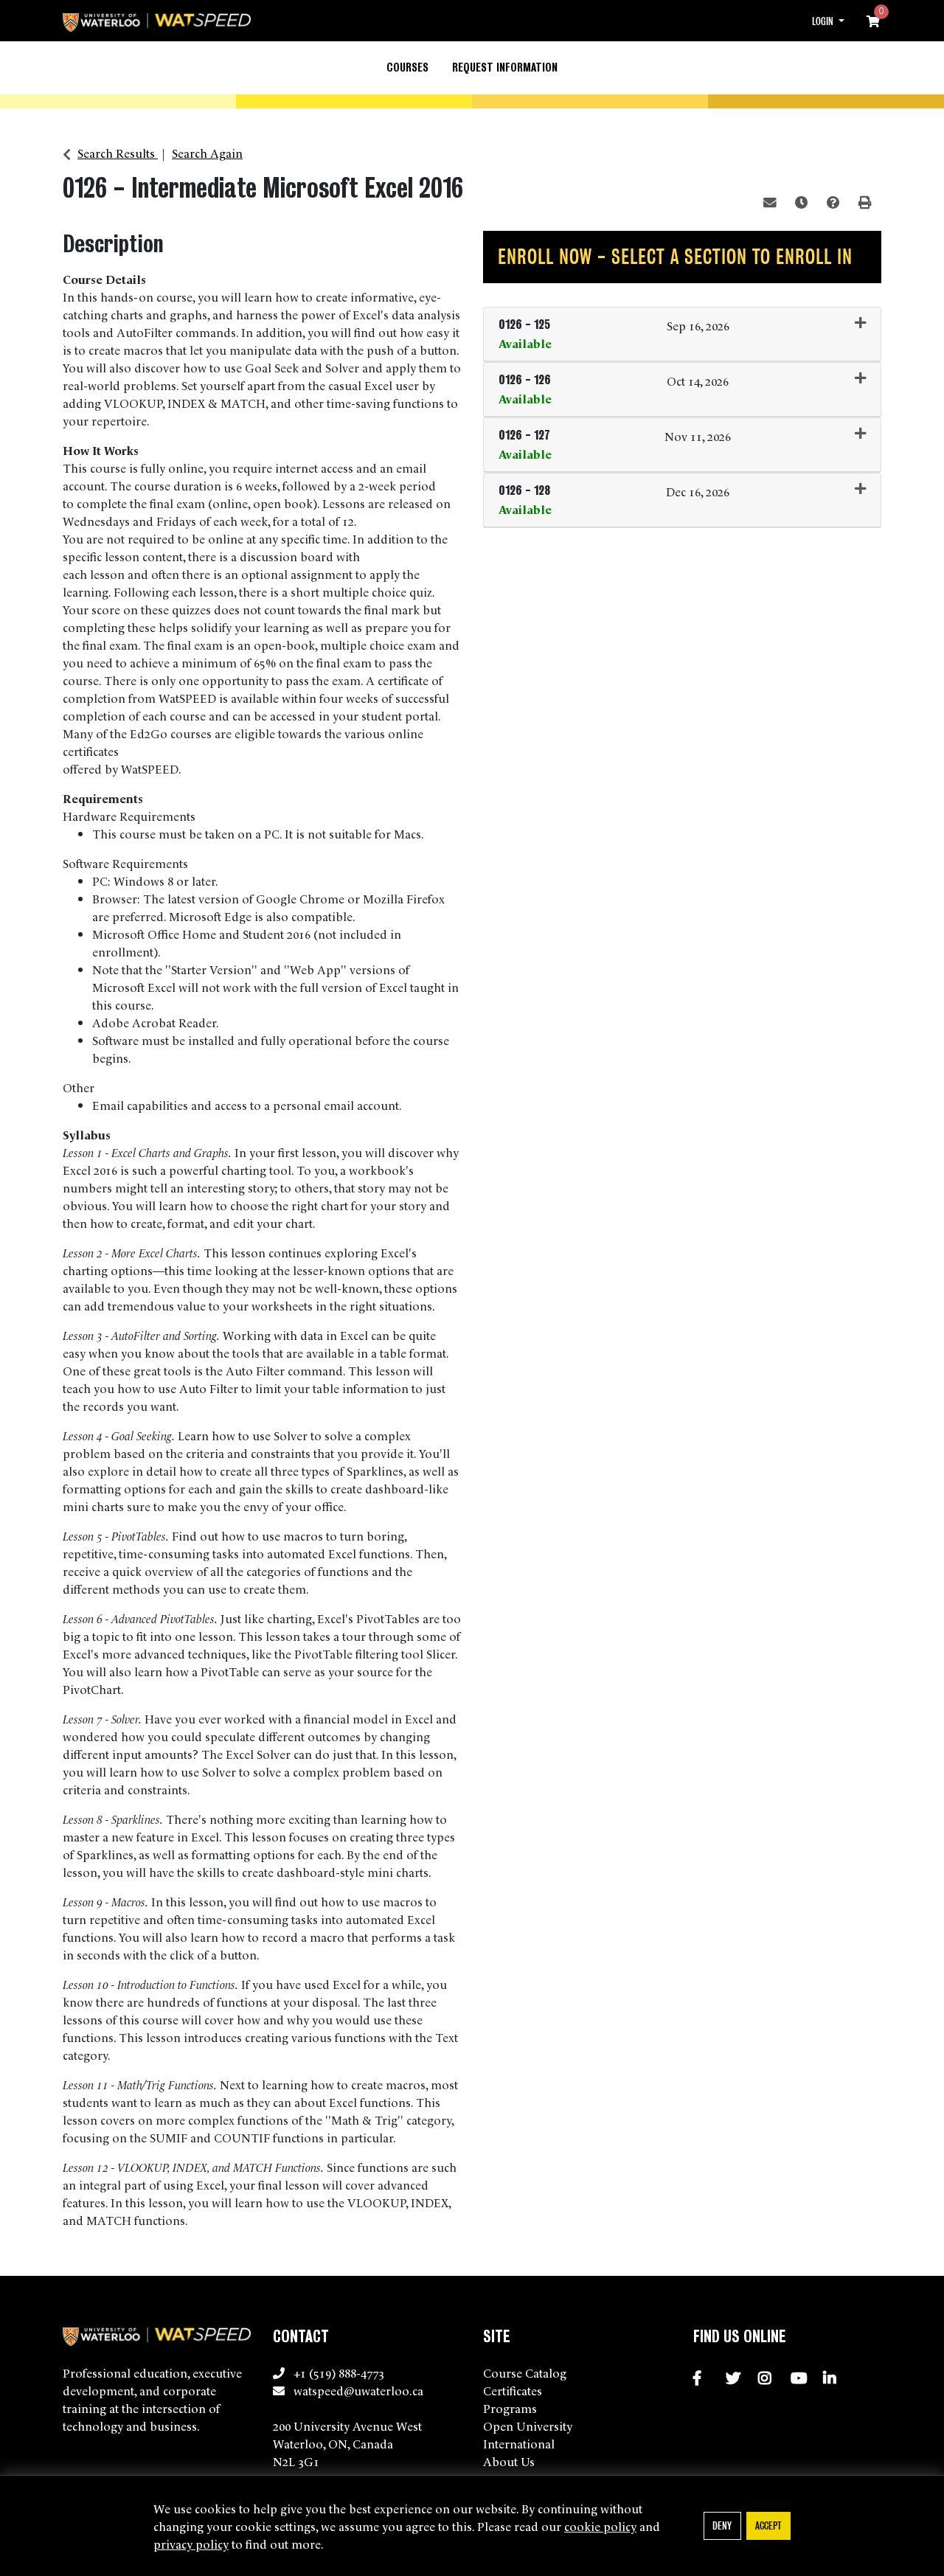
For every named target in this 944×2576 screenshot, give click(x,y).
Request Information (505, 67)
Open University (528, 2426)
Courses (407, 67)
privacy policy (191, 2544)
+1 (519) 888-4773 (339, 2372)
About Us (509, 2461)
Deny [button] (722, 2525)
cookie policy (600, 2526)
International (519, 2443)
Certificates (513, 2390)
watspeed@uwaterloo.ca (358, 2390)
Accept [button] (768, 2525)
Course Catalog (525, 2372)
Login (824, 21)
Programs (510, 2408)
